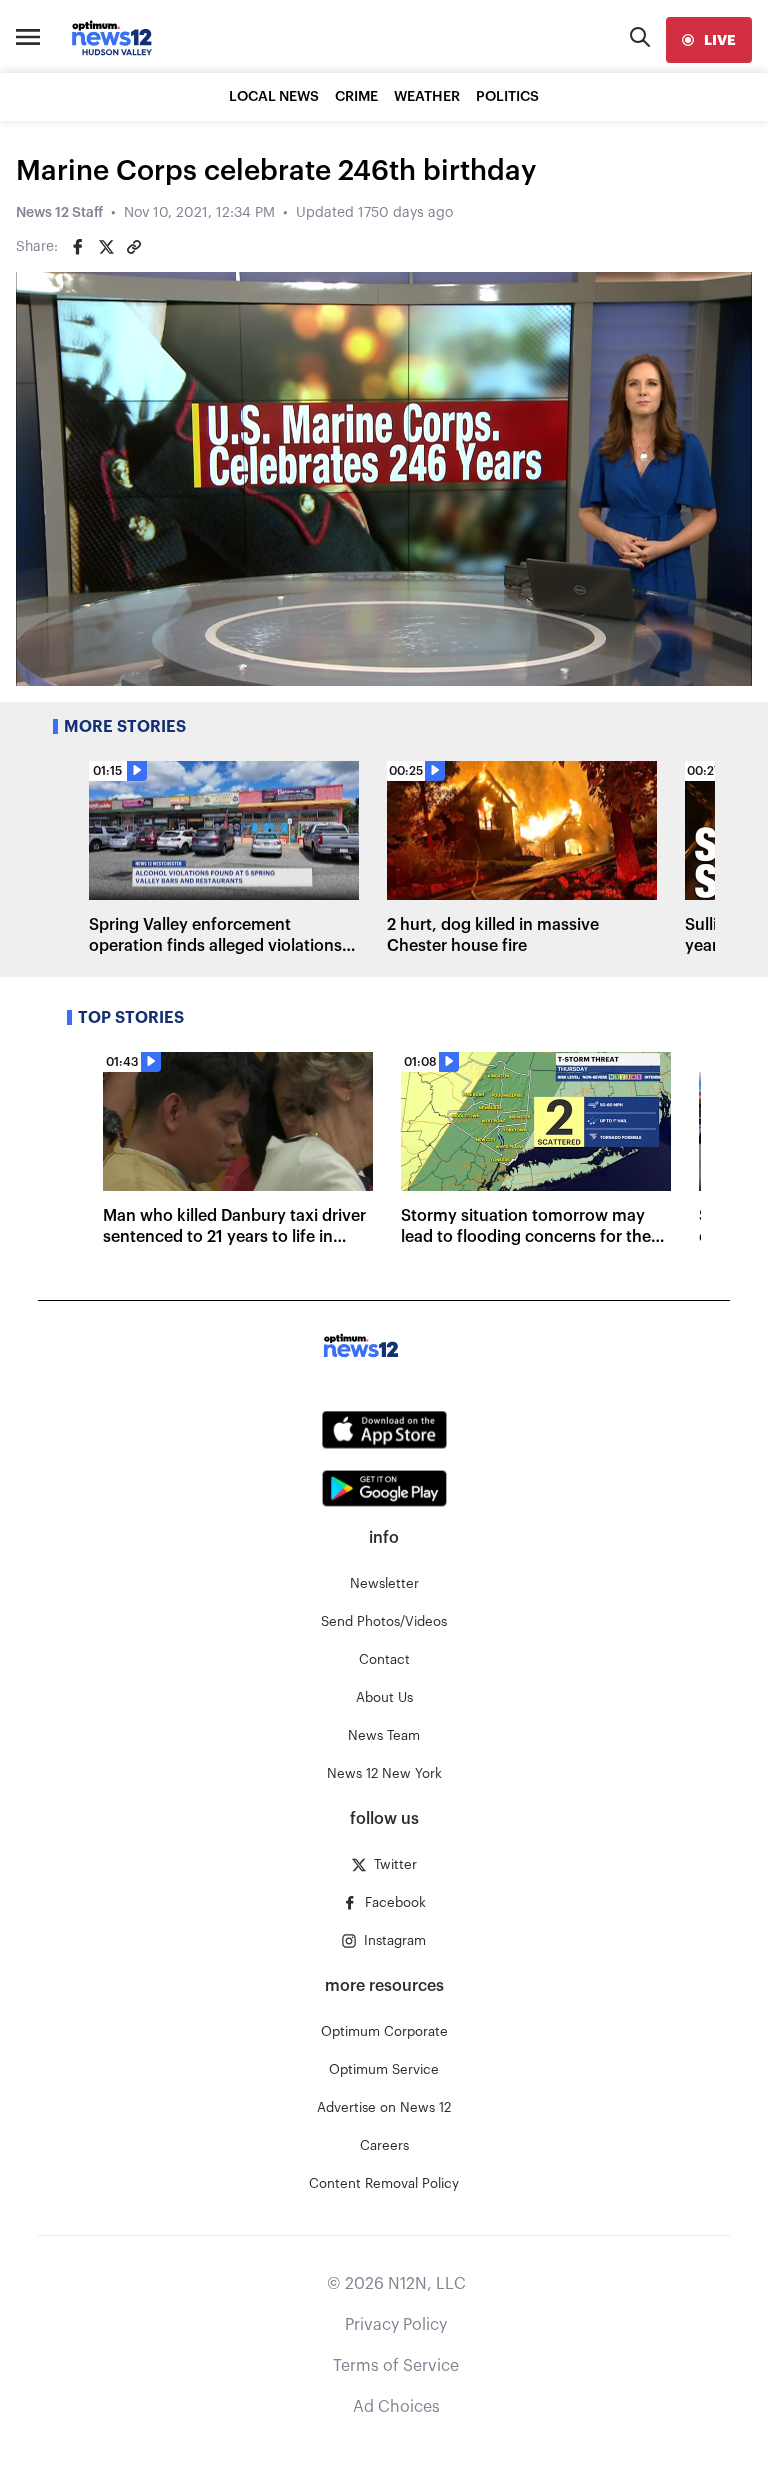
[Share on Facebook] (78, 247)
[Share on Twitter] (106, 247)
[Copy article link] (134, 247)
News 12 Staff (59, 213)
